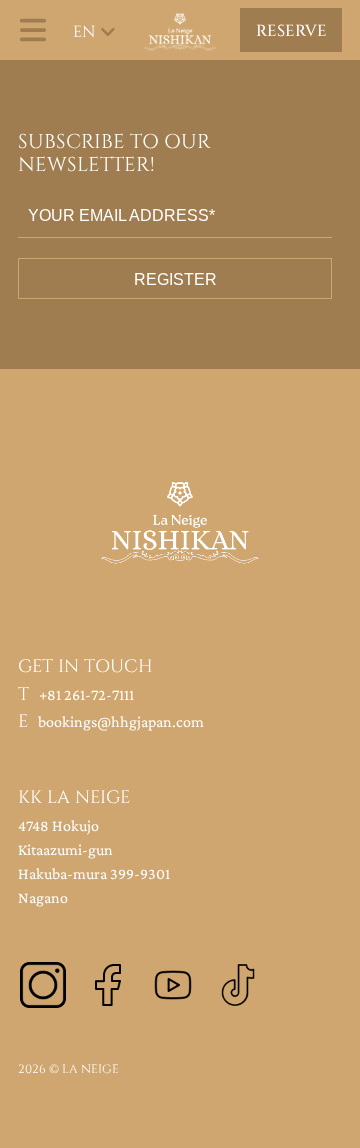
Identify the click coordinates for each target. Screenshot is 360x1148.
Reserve (291, 31)
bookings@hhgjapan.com (121, 721)
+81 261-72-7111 (86, 694)
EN (84, 32)
